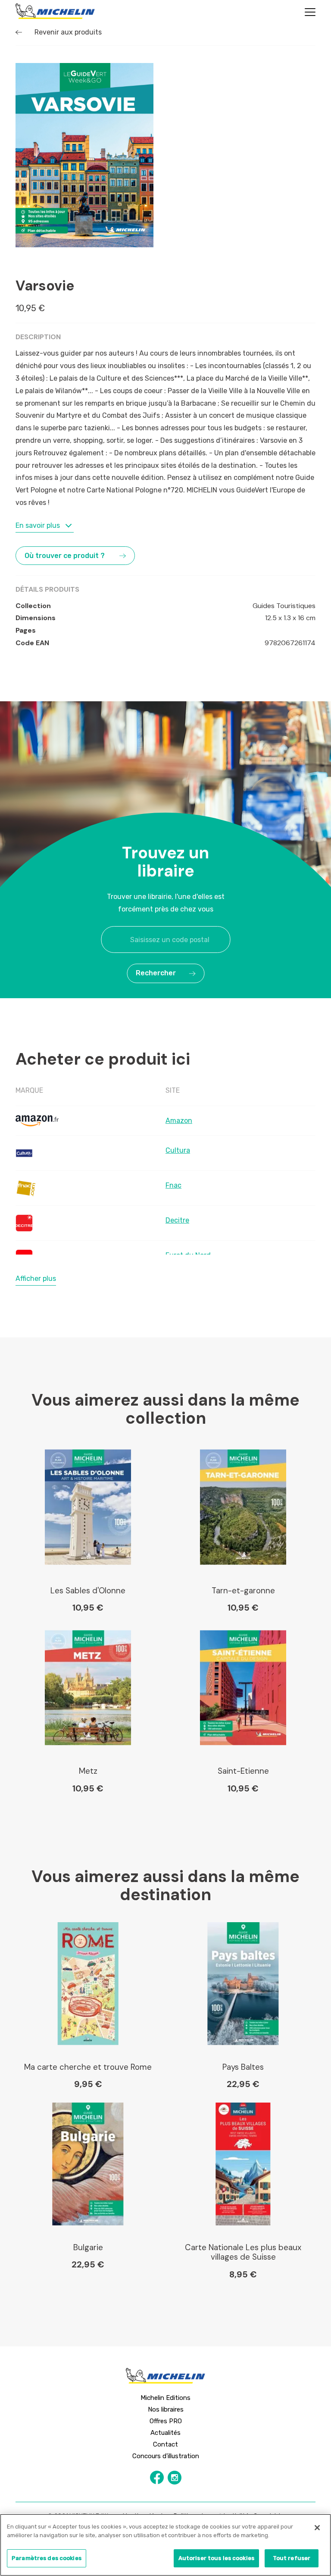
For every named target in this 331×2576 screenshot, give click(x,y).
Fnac (173, 1185)
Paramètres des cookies (47, 2558)
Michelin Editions (165, 2398)
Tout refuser (292, 2558)
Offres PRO (166, 2421)
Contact (165, 2444)
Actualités (165, 2433)
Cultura (178, 1150)
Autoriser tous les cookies (216, 2558)
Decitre (177, 1220)
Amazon (179, 1121)
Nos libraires (166, 2409)
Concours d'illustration (166, 2456)
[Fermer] (317, 2528)
